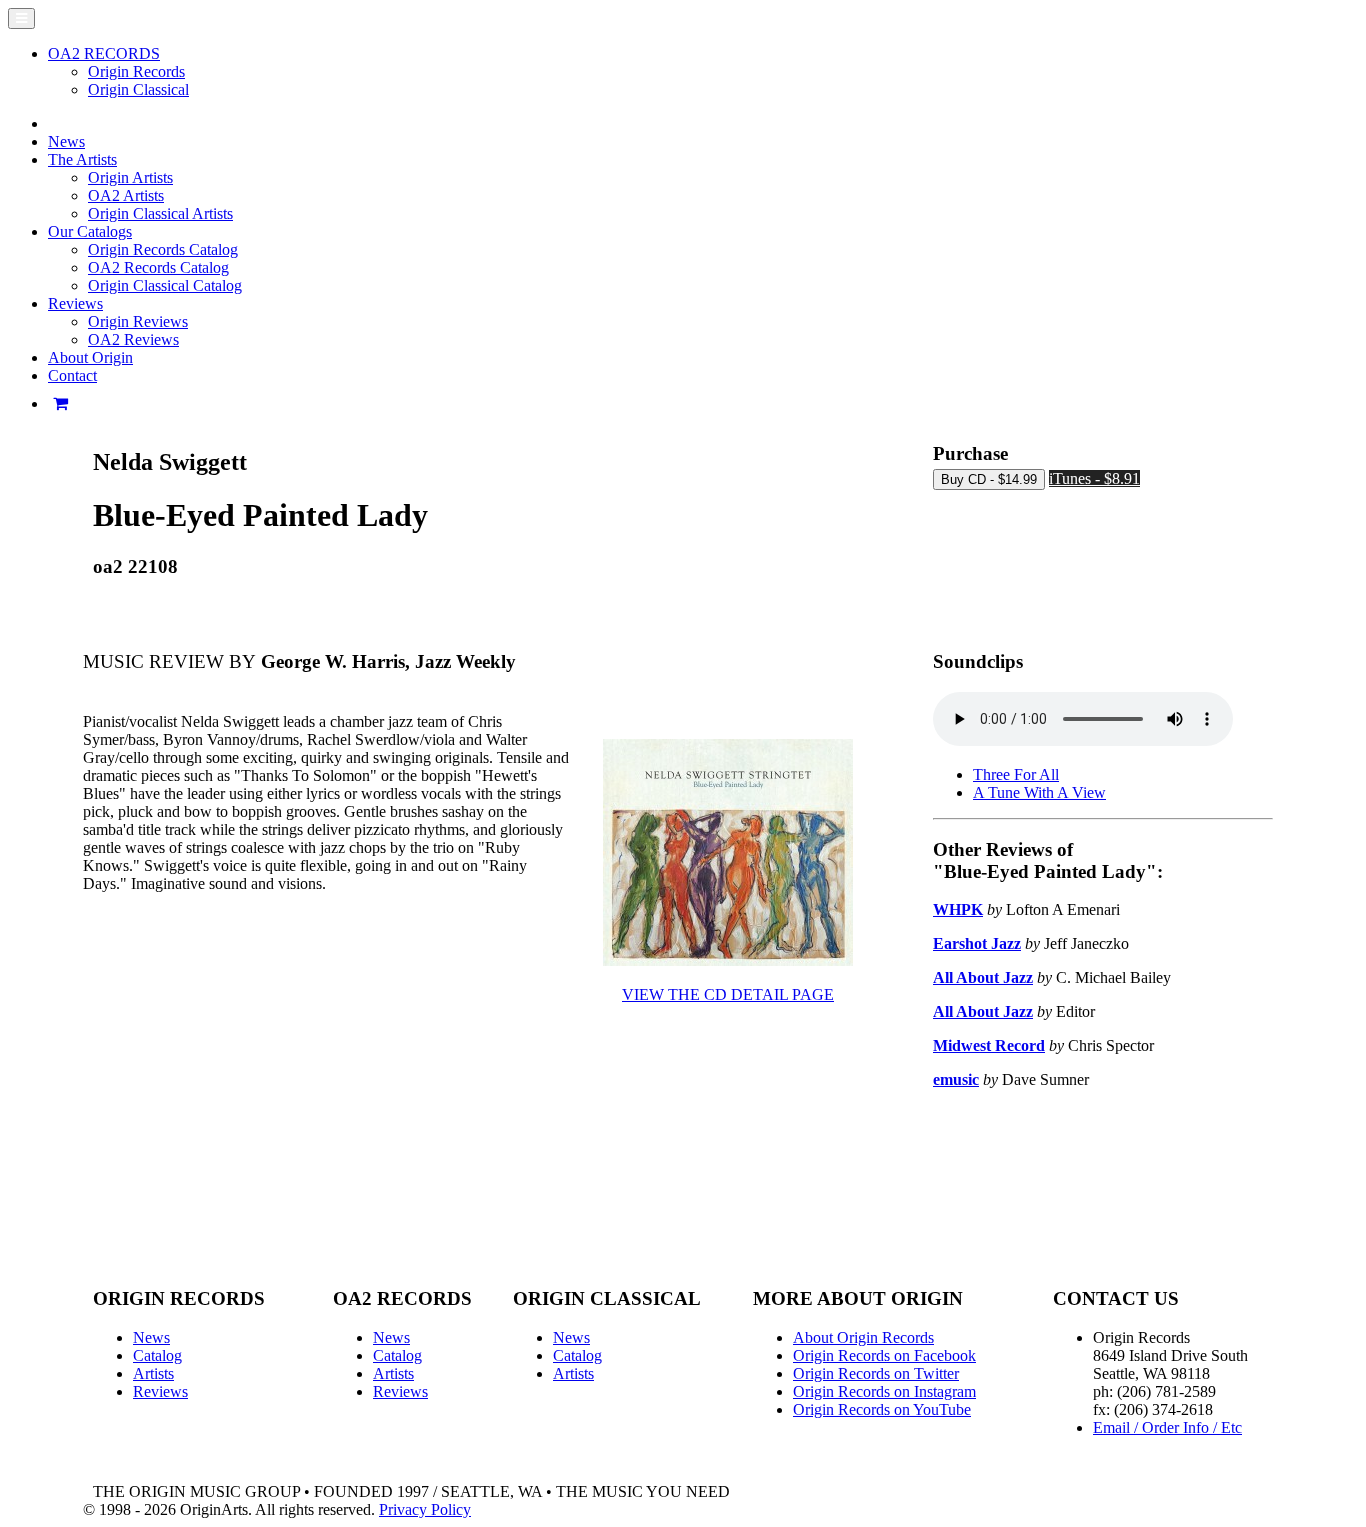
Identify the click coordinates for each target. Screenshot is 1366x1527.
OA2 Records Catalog (158, 267)
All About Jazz (983, 977)
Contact (72, 375)
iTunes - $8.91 (1094, 478)
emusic (956, 1079)
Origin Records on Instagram (884, 1391)
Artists (153, 1373)
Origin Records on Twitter (876, 1373)
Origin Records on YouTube (882, 1409)
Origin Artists (130, 177)
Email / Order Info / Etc (1167, 1427)
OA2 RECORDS (104, 53)
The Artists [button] (82, 159)
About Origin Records (863, 1337)
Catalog (157, 1355)
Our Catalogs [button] (90, 231)
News (66, 141)
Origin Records (136, 71)
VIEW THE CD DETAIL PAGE (728, 994)
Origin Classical (138, 89)
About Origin (90, 357)
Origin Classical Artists (160, 213)
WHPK (958, 909)
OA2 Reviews (133, 339)
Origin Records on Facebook (884, 1355)
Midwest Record (989, 1045)
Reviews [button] (75, 303)
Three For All (1016, 774)
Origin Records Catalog (163, 249)
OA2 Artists (126, 195)
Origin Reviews (138, 321)
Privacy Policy (425, 1509)
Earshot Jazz (977, 943)
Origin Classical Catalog (165, 285)
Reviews (160, 1391)
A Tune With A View (1039, 792)
